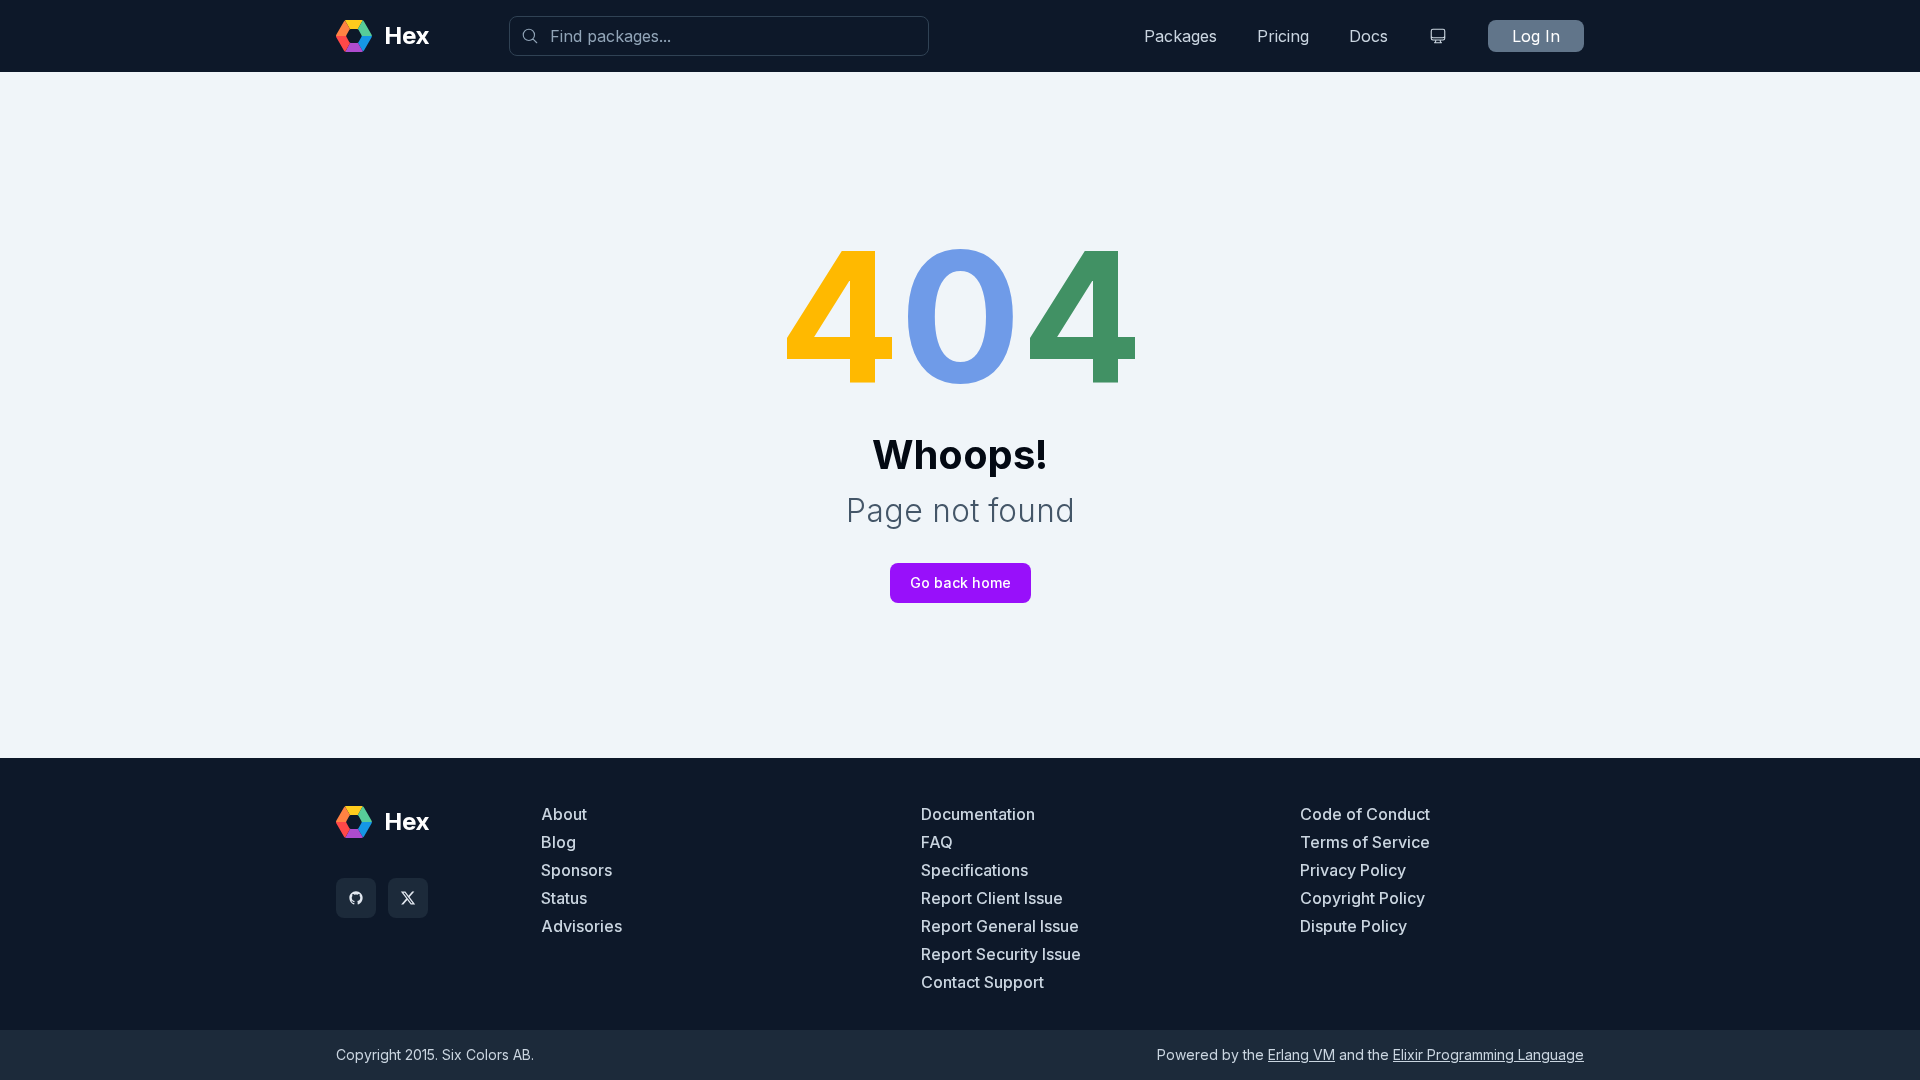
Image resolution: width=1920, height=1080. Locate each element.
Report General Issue (1000, 926)
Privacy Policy (1353, 870)
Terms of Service (1365, 842)
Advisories (581, 926)
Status (564, 898)
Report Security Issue (1001, 954)
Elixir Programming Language (1488, 1054)
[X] (408, 898)
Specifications (974, 870)
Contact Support (982, 982)
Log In (1536, 36)
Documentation (978, 814)
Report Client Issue (992, 898)
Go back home (960, 582)
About (564, 814)
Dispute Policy (1353, 926)
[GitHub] (356, 898)
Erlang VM (1301, 1054)
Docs (1368, 36)
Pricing (1283, 36)
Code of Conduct (1365, 814)
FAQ (937, 842)
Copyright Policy (1362, 898)
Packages (1180, 36)
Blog (558, 842)
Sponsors (576, 870)
